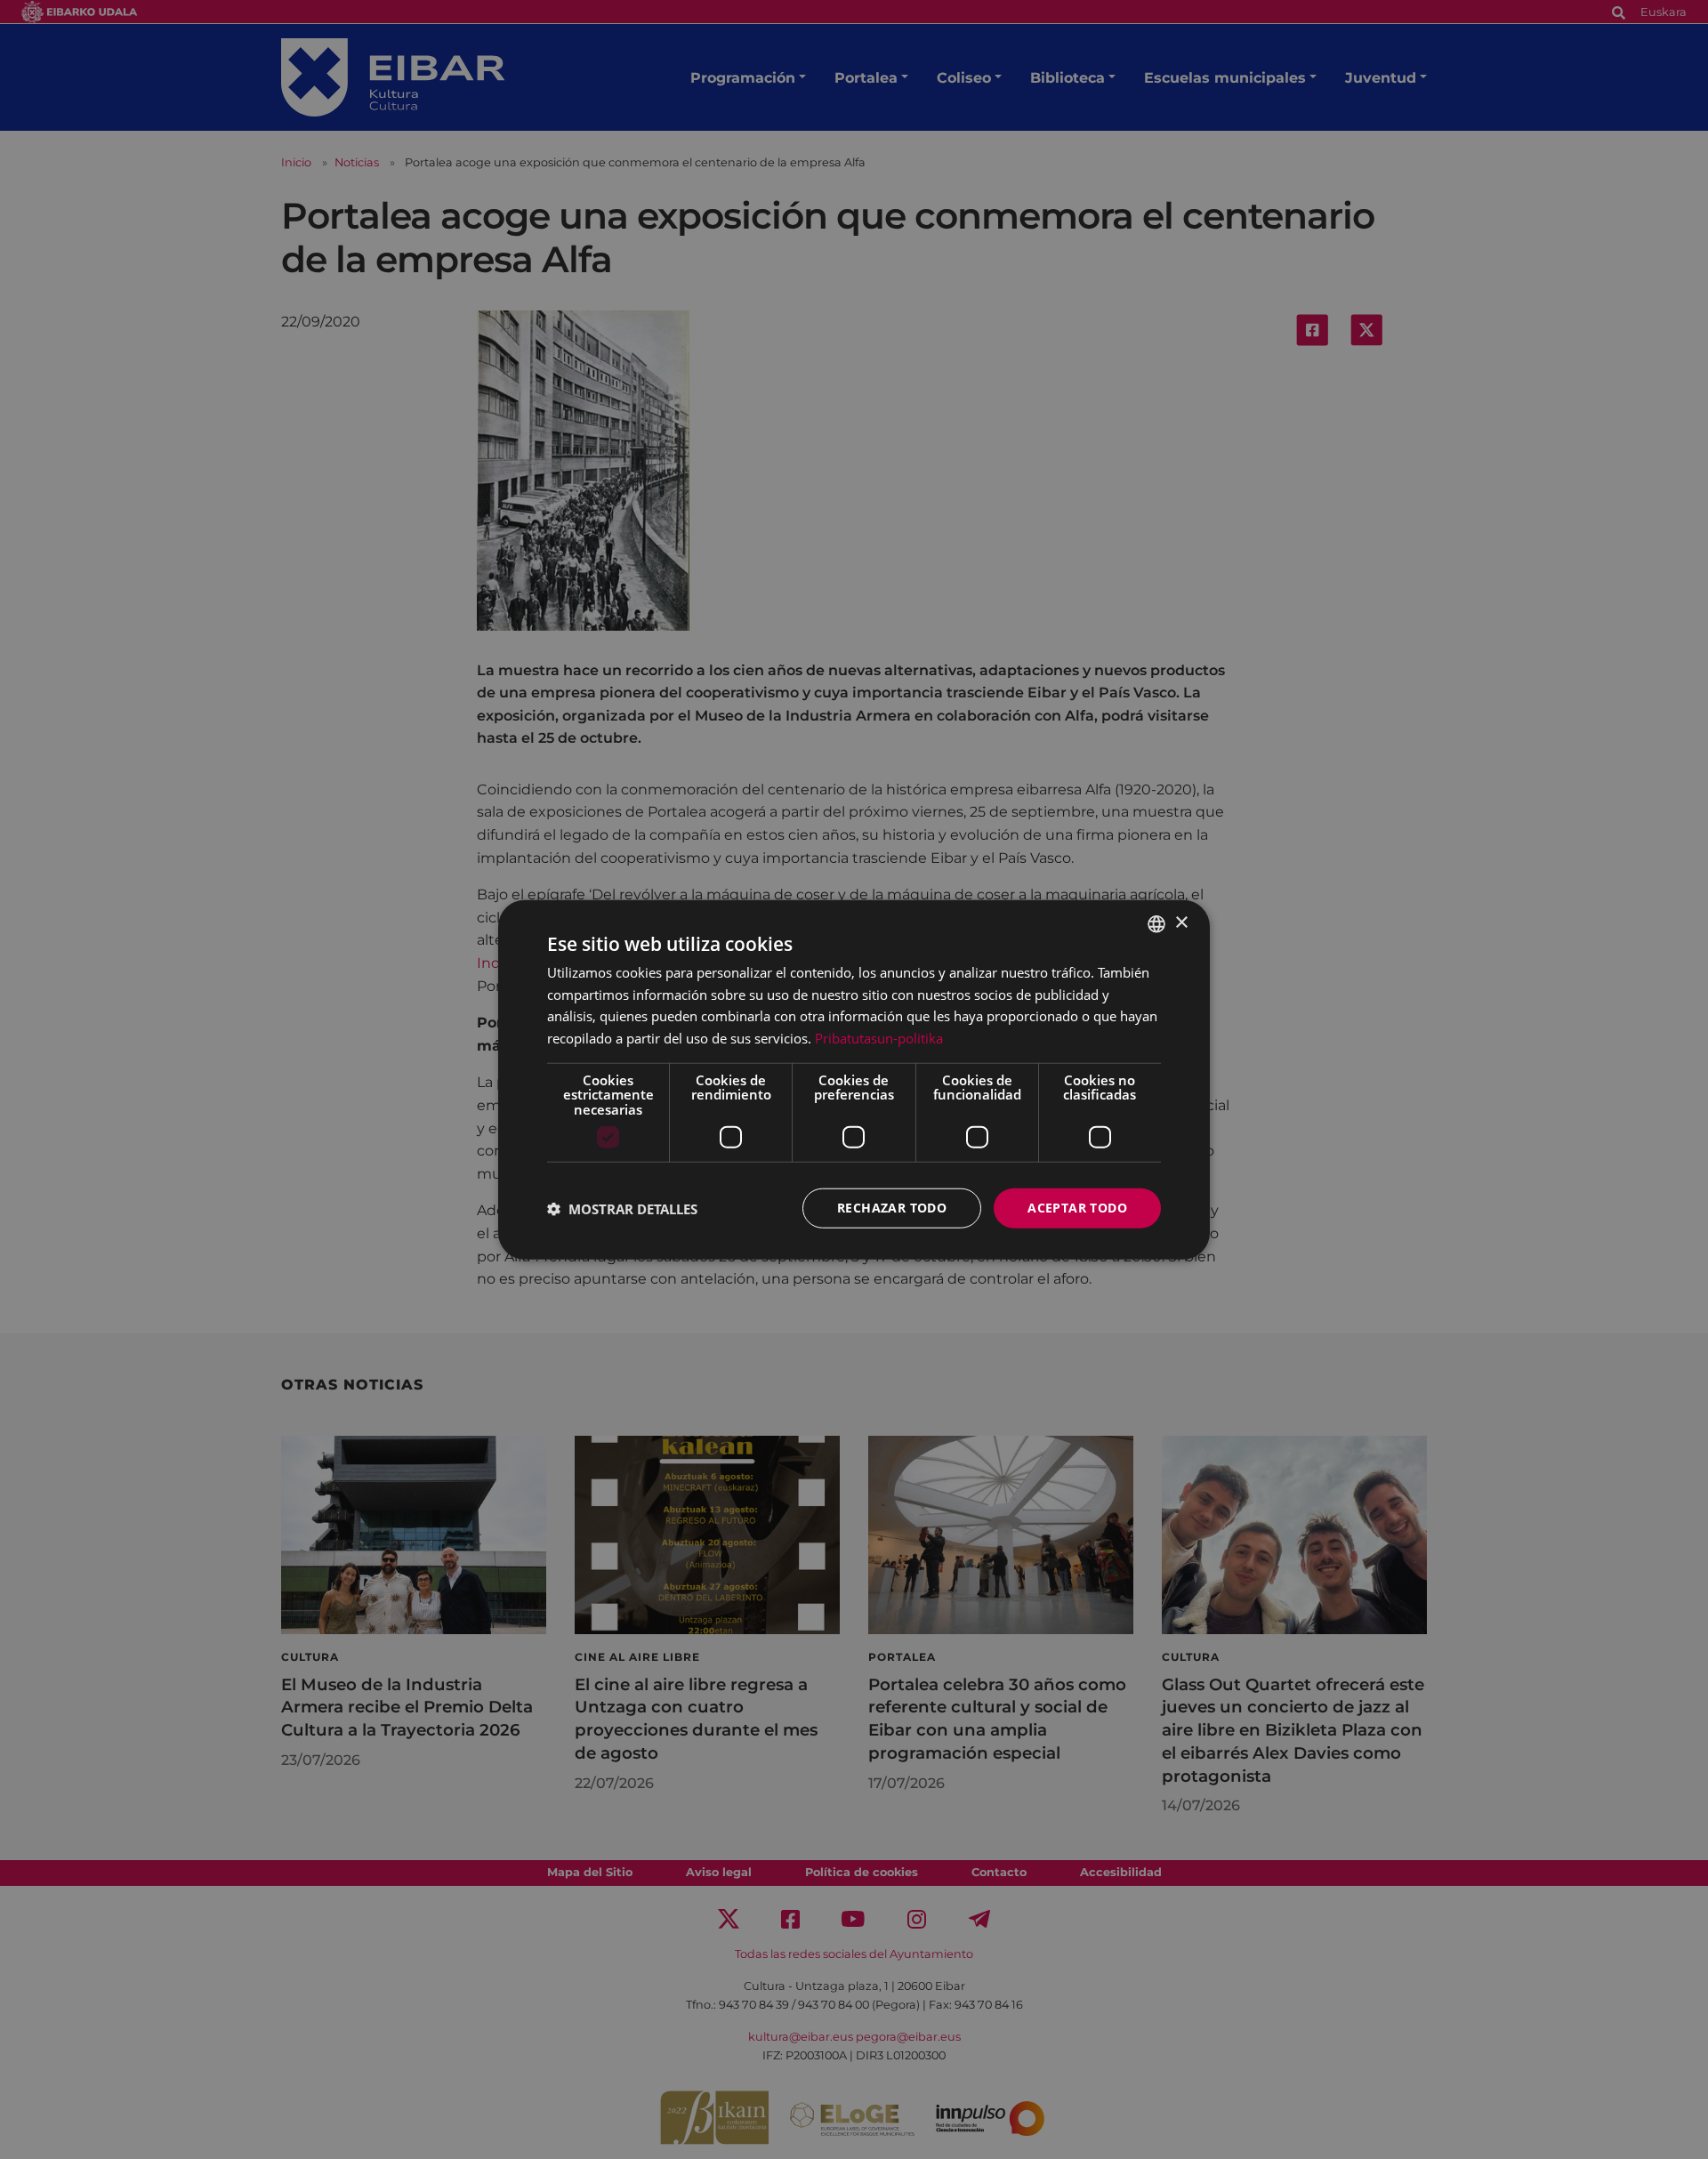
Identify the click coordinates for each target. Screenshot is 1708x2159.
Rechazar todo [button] (892, 1208)
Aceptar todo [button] (1077, 1208)
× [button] (1181, 923)
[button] (622, 1208)
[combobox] (1156, 923)
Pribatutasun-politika (879, 1038)
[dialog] (854, 1079)
